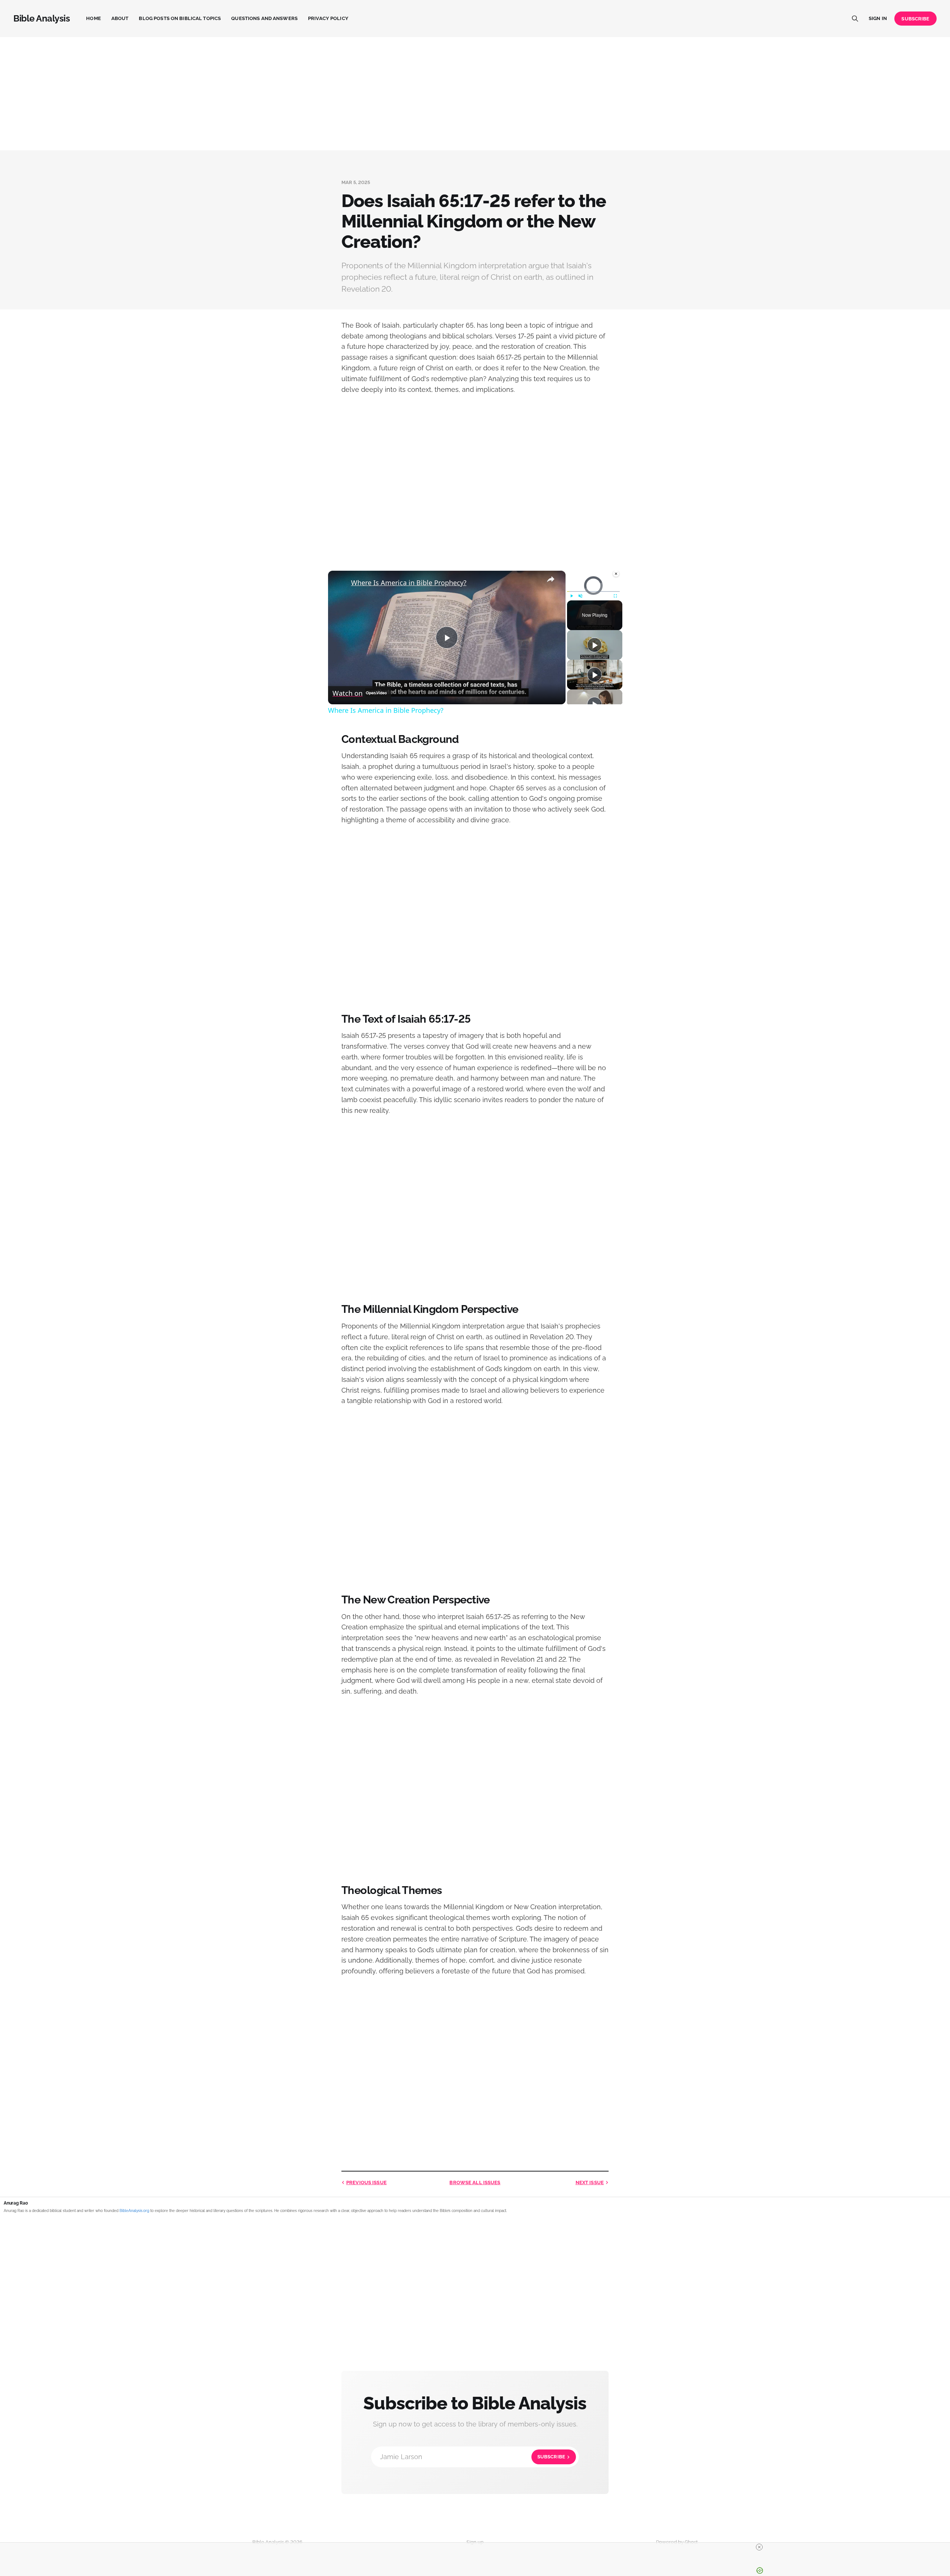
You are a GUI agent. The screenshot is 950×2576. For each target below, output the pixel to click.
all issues (475, 2182)
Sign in (878, 18)
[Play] (571, 596)
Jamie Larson (473, 2457)
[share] (551, 579)
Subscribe (915, 19)
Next (590, 2182)
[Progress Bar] (593, 591)
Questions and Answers (264, 18)
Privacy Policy (328, 18)
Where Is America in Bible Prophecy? (409, 583)
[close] (478, 2547)
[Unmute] (580, 596)
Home (94, 18)
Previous (366, 2182)
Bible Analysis (42, 19)
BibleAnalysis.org (134, 2211)
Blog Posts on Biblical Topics (180, 18)
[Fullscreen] (615, 596)
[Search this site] (855, 19)
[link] (340, 583)
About (120, 18)
